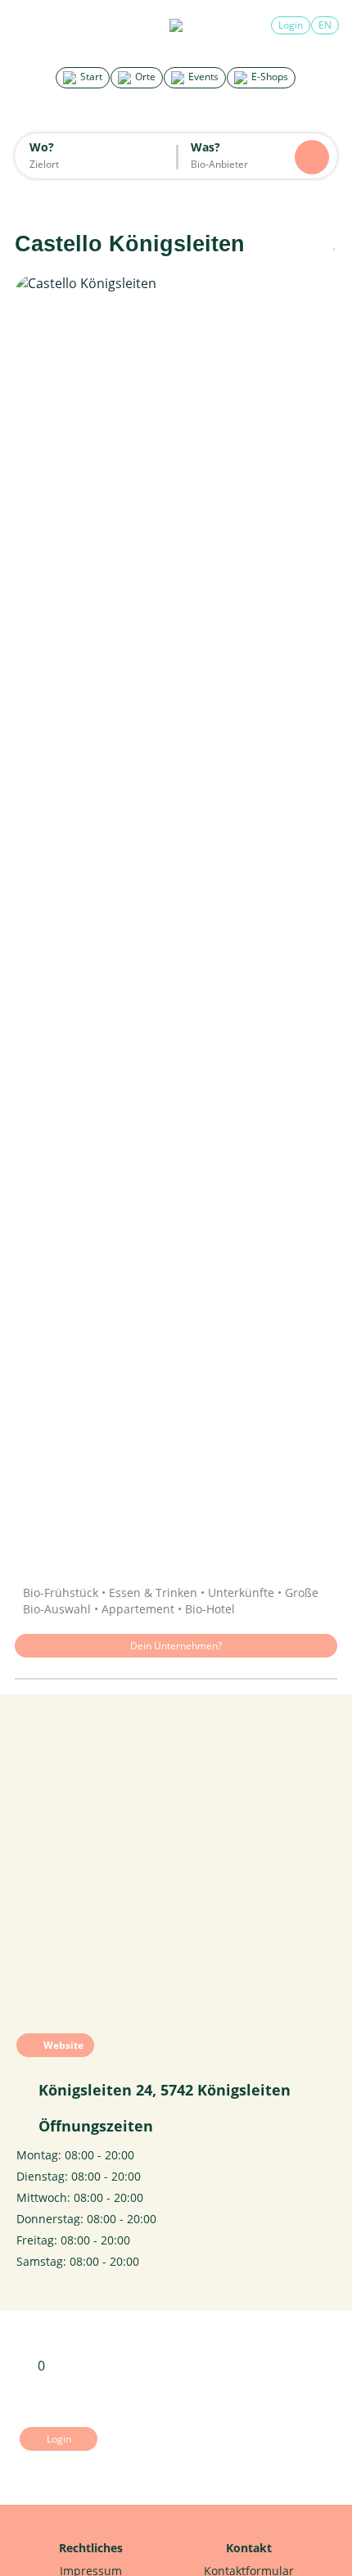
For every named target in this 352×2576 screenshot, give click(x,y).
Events (202, 77)
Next (309, 918)
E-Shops (269, 77)
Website (62, 2045)
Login (291, 25)
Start (90, 77)
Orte (144, 77)
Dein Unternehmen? (176, 1646)
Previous (43, 918)
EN (325, 25)
